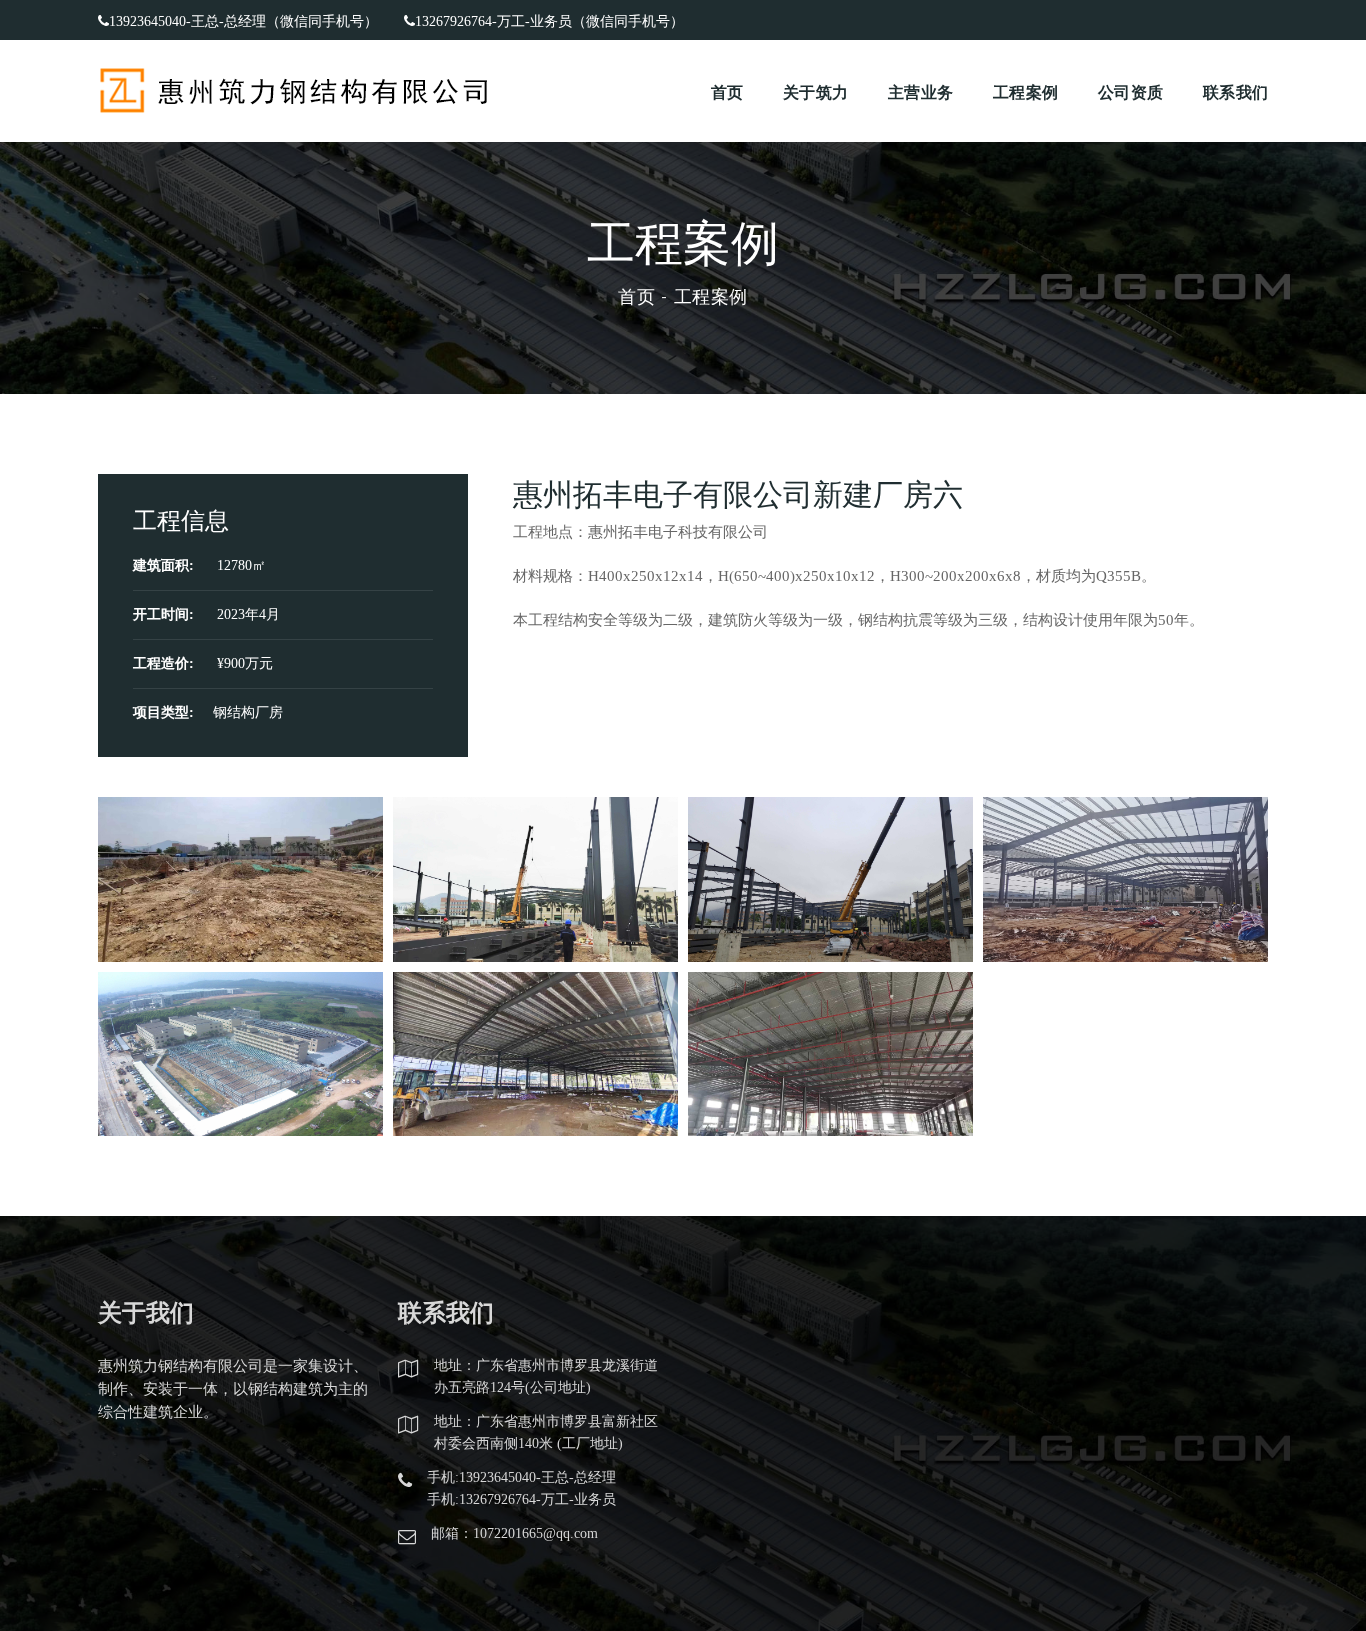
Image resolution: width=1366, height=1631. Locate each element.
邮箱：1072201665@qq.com (514, 1533)
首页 (727, 91)
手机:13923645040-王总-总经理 (521, 1477)
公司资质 (1130, 91)
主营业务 (920, 91)
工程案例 (1025, 91)
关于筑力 (815, 91)
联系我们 (1235, 91)
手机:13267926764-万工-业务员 (521, 1499)
